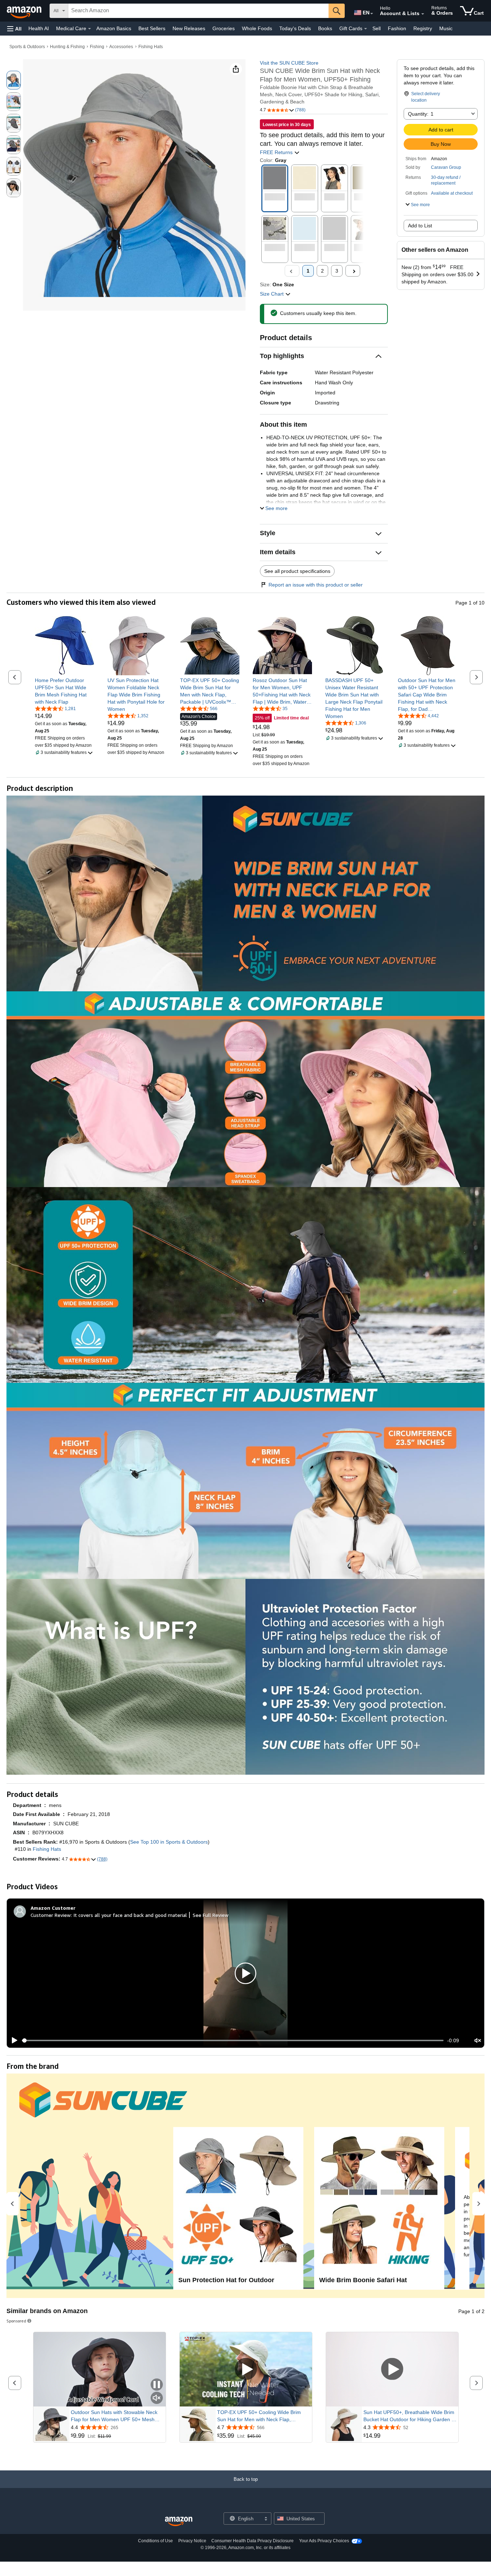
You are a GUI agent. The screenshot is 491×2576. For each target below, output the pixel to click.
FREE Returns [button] (277, 152)
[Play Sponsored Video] (246, 2369)
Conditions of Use (155, 2541)
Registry (423, 28)
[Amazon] (25, 11)
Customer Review (51, 1915)
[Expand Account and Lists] (423, 14)
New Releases (189, 28)
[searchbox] (198, 11)
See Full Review (211, 1915)
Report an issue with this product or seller (316, 585)
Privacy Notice (192, 2541)
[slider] (233, 2040)
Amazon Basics (114, 28)
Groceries (224, 28)
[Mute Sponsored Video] (157, 2398)
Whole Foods (257, 28)
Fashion (397, 28)
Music (446, 28)
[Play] (13, 2040)
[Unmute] (478, 2041)
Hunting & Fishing (67, 47)
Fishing (97, 47)
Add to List (420, 226)
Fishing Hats (151, 47)
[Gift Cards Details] (366, 29)
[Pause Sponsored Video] (157, 2385)
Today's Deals (295, 28)
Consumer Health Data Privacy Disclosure (253, 2541)
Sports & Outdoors (27, 47)
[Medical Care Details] (90, 29)
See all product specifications (297, 571)
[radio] (14, 80)
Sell (377, 28)
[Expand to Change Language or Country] (372, 14)
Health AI (39, 28)
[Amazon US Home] (179, 2522)
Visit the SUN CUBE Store (289, 63)
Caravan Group (446, 167)
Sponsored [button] (16, 2321)
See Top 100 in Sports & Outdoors (169, 1842)
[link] (65, 691)
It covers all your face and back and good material (130, 1915)
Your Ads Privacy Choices (324, 2541)
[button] (14, 29)
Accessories (121, 47)
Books (325, 28)
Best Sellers (152, 28)
